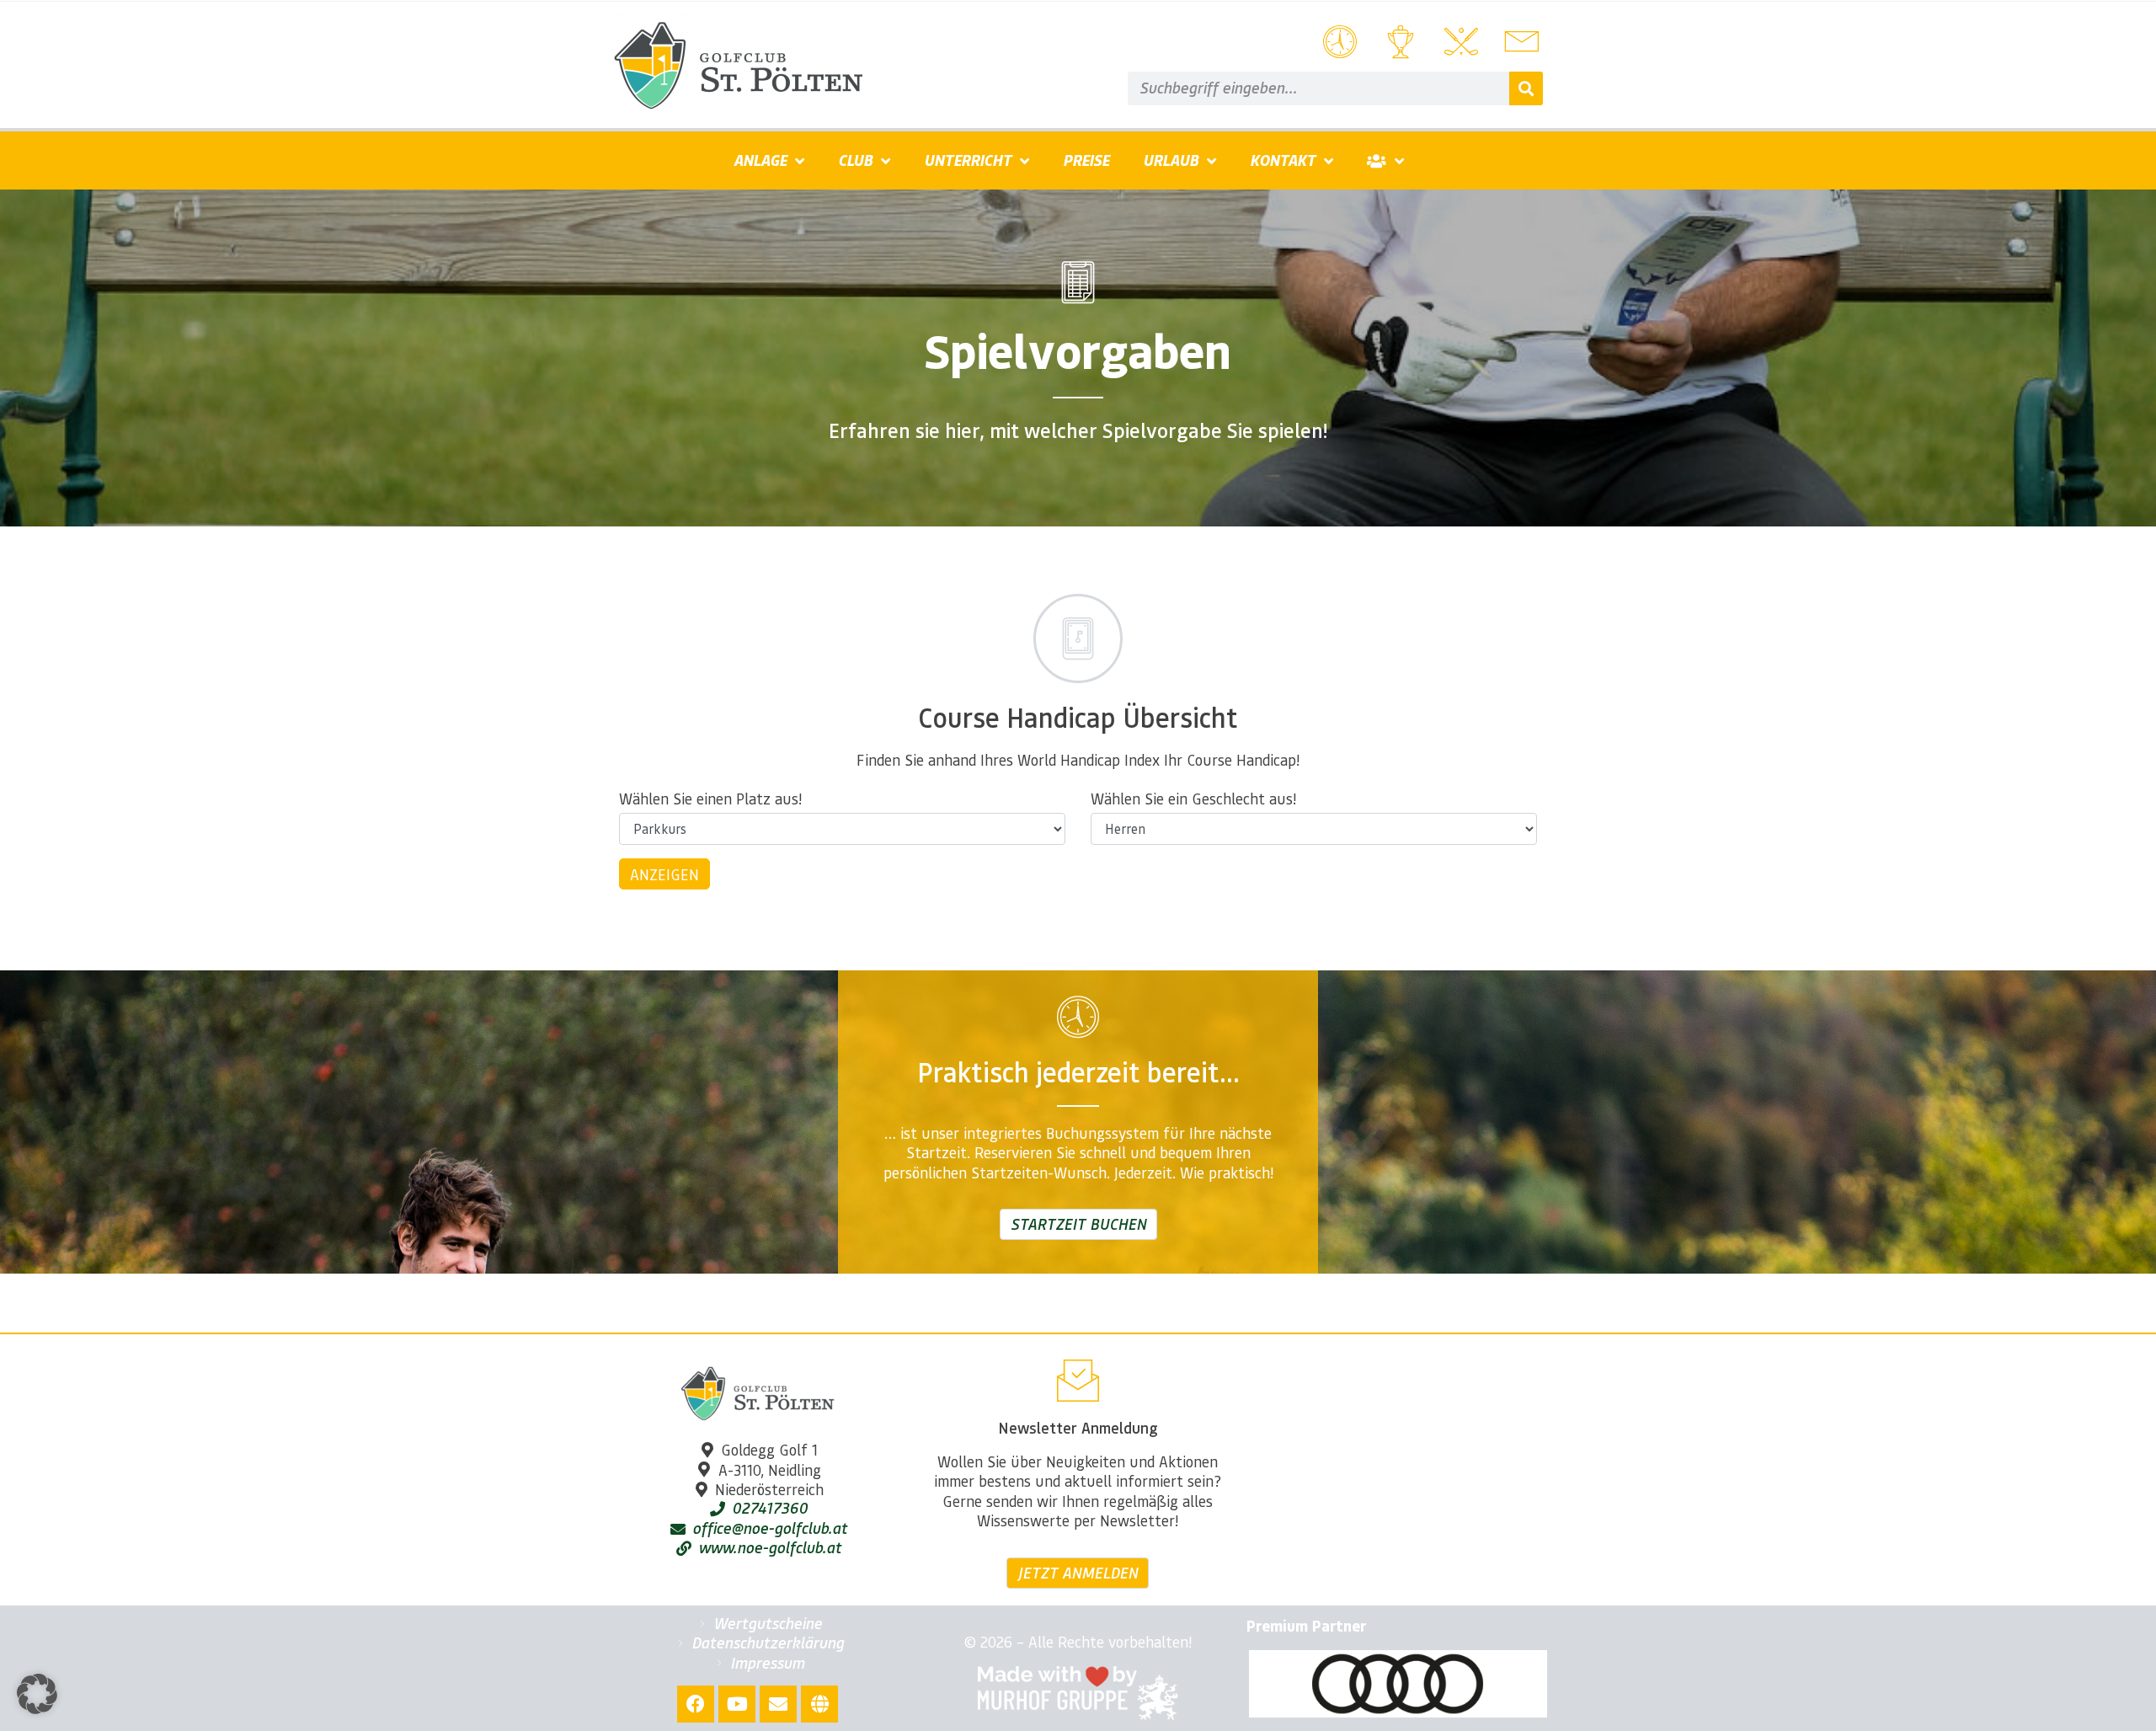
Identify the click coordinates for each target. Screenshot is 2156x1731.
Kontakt (1283, 160)
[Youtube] (737, 1704)
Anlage (760, 160)
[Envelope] (778, 1704)
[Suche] (1526, 88)
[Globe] (819, 1704)
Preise (1086, 160)
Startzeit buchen (1078, 1224)
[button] (37, 1694)
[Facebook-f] (696, 1704)
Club (855, 160)
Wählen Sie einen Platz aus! (710, 799)
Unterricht (968, 160)
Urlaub (1171, 160)
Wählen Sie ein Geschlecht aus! (1193, 799)
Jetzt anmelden (1078, 1573)
